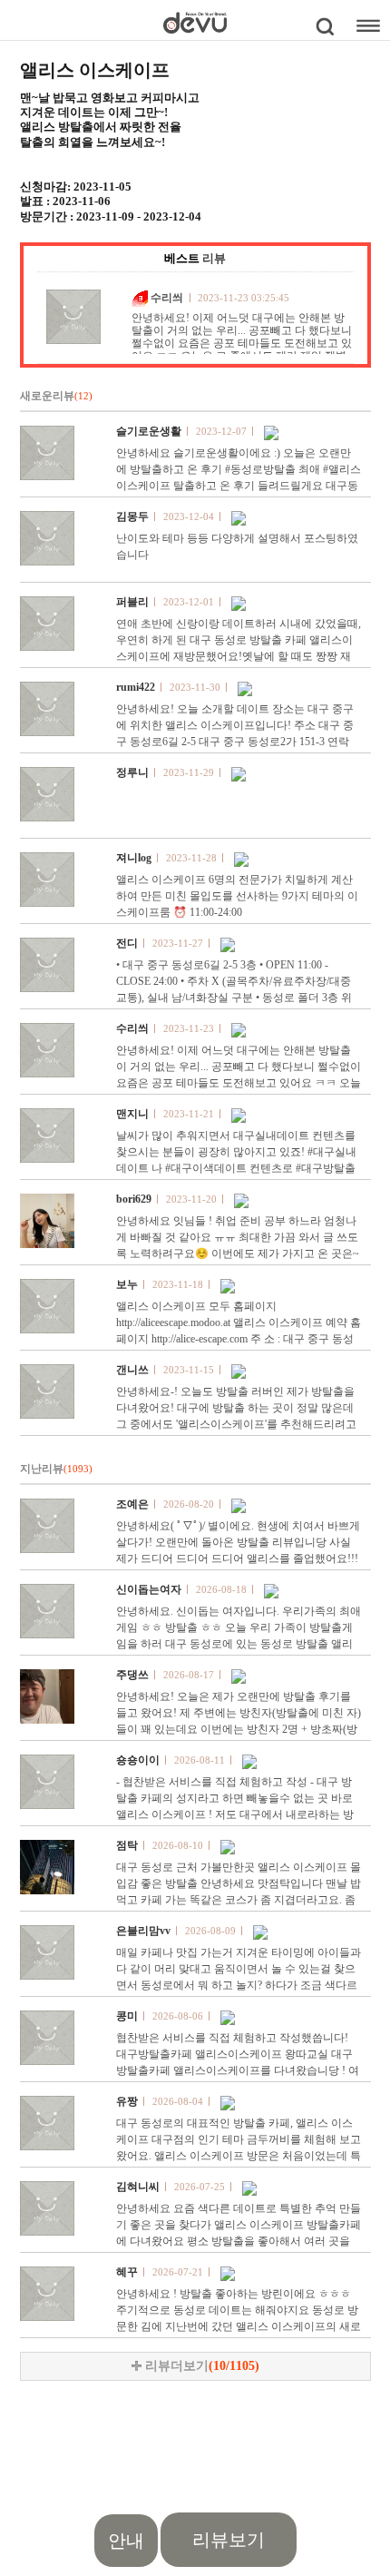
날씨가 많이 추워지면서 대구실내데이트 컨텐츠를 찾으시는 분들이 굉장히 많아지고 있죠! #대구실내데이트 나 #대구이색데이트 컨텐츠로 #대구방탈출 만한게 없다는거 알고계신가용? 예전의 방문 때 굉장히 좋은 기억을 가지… (236, 1168)
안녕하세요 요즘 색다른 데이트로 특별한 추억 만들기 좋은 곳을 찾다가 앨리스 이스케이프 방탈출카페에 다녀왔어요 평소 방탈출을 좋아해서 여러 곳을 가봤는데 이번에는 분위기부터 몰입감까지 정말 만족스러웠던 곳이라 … (239, 2241)
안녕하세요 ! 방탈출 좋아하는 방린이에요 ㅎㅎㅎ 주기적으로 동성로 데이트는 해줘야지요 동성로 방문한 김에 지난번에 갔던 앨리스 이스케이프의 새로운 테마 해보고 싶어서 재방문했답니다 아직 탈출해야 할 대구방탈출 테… (239, 2326)
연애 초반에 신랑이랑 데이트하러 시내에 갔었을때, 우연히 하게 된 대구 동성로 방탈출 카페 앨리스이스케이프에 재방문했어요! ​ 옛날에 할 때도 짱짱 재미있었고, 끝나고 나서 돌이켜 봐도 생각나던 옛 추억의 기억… (239, 656)
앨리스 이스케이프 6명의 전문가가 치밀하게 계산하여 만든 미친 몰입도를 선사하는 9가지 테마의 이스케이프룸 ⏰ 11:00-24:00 (237, 896)
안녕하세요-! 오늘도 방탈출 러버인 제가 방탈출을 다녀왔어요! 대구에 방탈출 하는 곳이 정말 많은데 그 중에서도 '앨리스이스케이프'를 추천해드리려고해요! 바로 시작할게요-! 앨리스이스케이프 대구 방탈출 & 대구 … (237, 1424)
